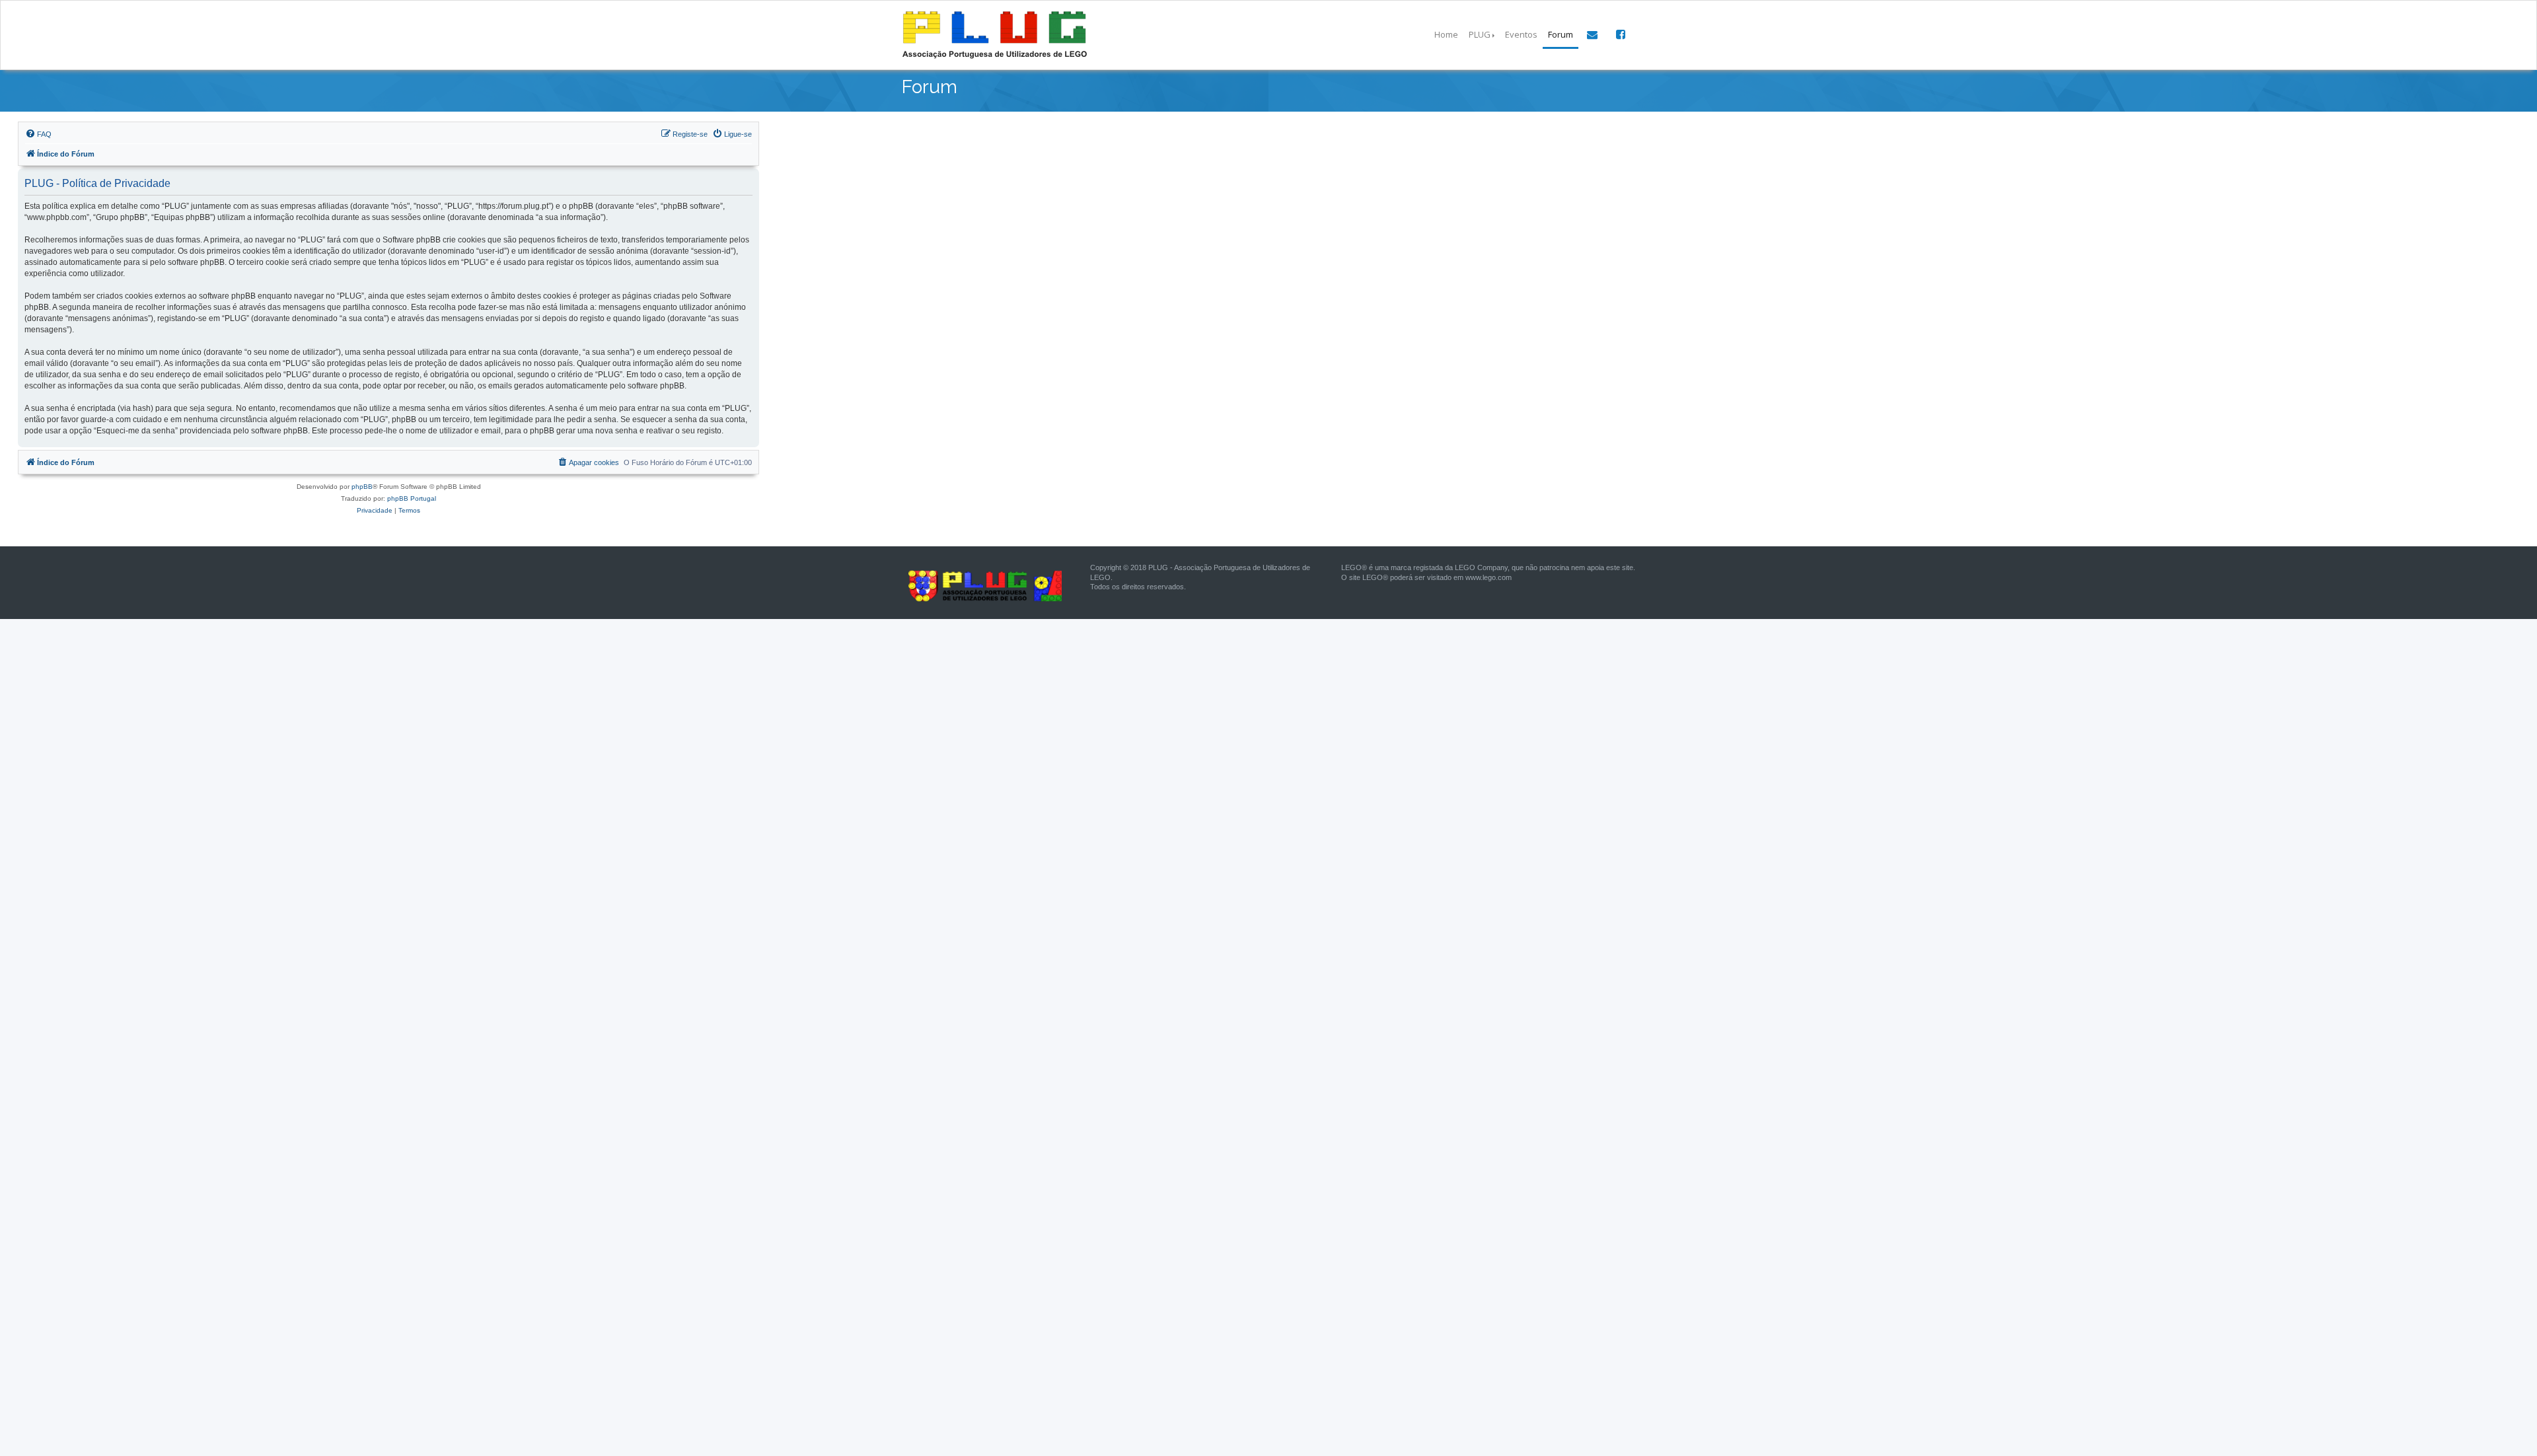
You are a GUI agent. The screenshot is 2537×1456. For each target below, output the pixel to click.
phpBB (362, 487)
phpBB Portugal (412, 498)
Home (1446, 34)
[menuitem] (38, 134)
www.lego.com (1489, 577)
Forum (1561, 34)
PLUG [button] (1480, 34)
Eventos (1521, 34)
